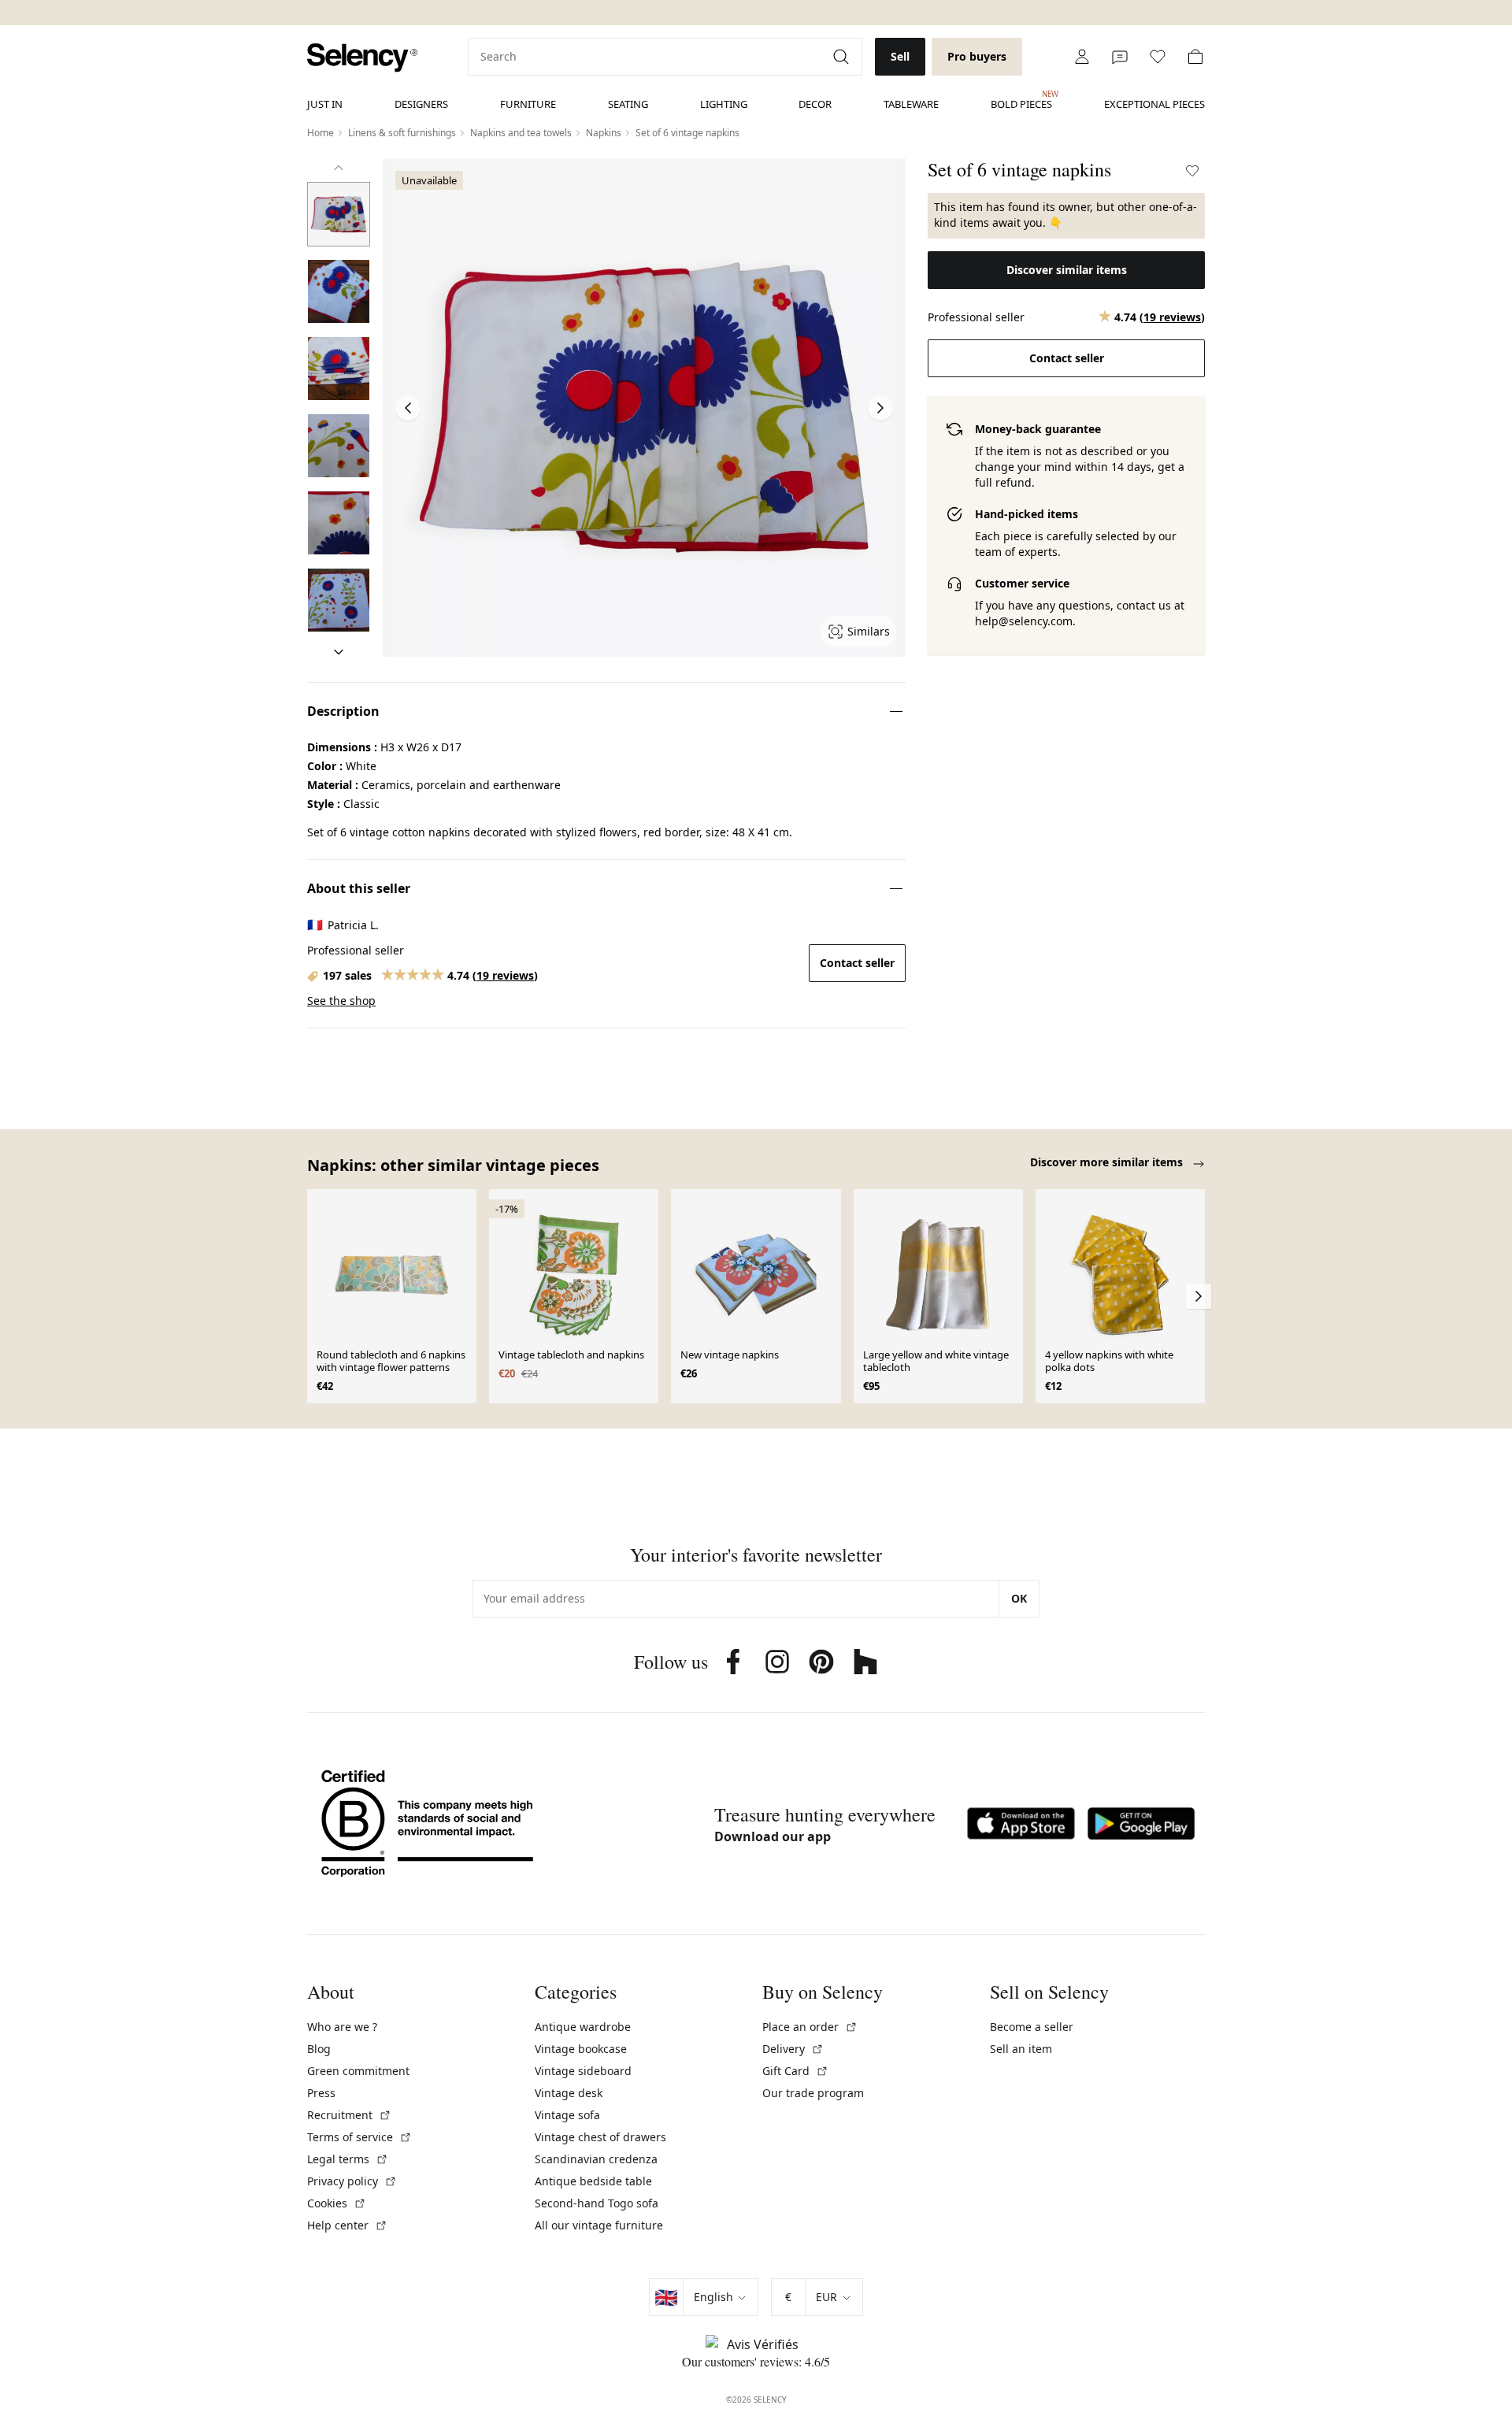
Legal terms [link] (348, 2159)
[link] (362, 58)
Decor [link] (815, 104)
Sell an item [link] (1021, 2049)
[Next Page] (880, 408)
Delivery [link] (793, 2049)
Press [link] (321, 2093)
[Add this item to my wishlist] (1192, 171)
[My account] (1082, 57)
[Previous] (339, 168)
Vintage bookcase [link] (581, 2049)
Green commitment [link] (358, 2071)
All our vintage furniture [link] (599, 2225)
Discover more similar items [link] (1108, 1162)
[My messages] (1120, 57)
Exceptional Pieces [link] (1154, 104)
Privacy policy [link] (352, 2181)
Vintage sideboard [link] (583, 2071)
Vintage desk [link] (569, 2093)
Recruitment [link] (349, 2115)
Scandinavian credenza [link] (596, 2159)
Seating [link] (628, 104)
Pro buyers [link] (977, 56)
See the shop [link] (341, 1001)
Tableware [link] (911, 104)
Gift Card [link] (795, 2071)
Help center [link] (347, 2225)
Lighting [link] (724, 104)
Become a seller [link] (1032, 2027)
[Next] (339, 652)
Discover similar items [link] (1067, 270)
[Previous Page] (408, 408)
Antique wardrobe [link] (583, 2027)
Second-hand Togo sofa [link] (597, 2203)
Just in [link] (325, 104)
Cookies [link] (337, 2203)
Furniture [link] (528, 104)
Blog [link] (319, 2049)
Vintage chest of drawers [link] (600, 2137)
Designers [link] (421, 104)
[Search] (843, 57)
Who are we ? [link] (342, 2027)
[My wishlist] (1158, 57)
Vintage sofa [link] (567, 2115)
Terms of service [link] (359, 2137)
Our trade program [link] (813, 2093)
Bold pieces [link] (1021, 100)
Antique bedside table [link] (593, 2181)
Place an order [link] (810, 2027)
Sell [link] (900, 56)
